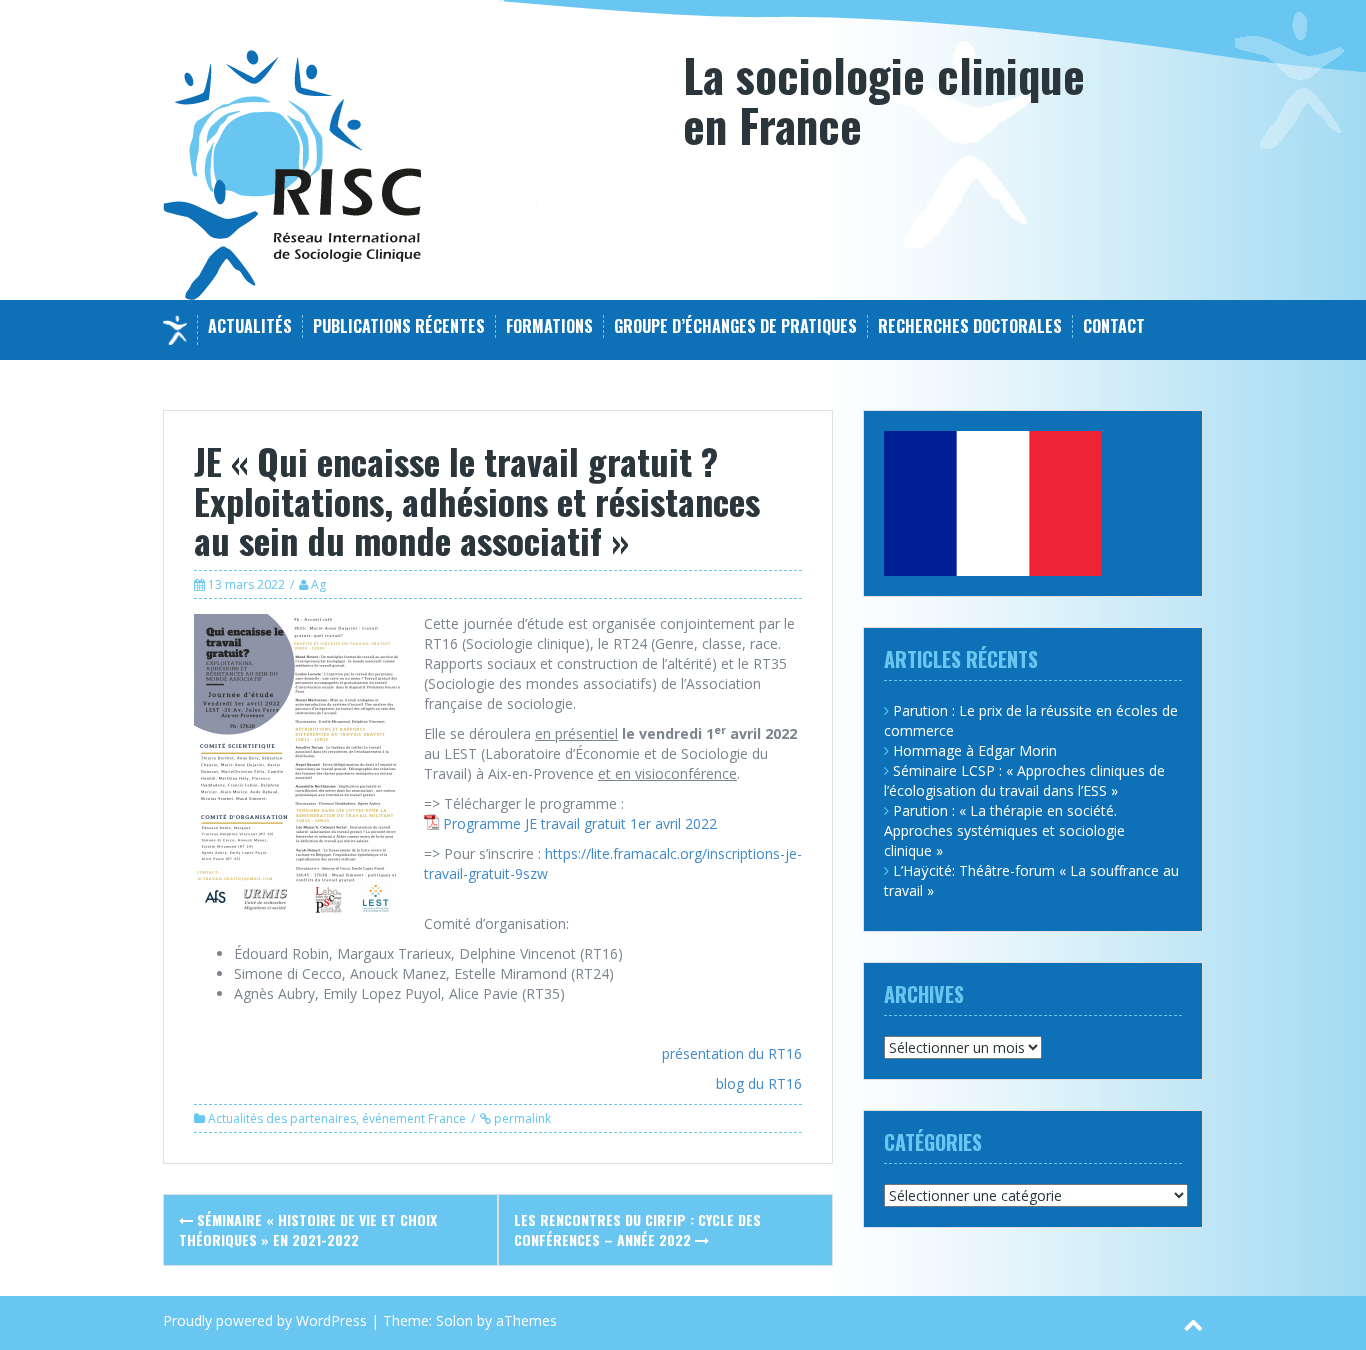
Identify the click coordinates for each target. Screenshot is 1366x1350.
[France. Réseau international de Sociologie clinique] (292, 173)
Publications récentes (399, 326)
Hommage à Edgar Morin (975, 750)
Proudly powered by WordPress (265, 1320)
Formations (549, 326)
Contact (1114, 326)
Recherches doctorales (970, 326)
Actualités (250, 326)
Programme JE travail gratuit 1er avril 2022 (580, 823)
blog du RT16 (759, 1083)
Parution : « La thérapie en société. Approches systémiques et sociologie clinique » (1004, 830)
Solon (454, 1320)
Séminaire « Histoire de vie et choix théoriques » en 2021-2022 (308, 1229)
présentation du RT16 (732, 1053)
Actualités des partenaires (282, 1118)
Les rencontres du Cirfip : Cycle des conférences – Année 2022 (637, 1229)
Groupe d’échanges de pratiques (735, 326)
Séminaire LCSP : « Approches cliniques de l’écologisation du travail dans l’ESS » (1024, 780)
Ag (318, 584)
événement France (414, 1118)
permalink (521, 1118)
